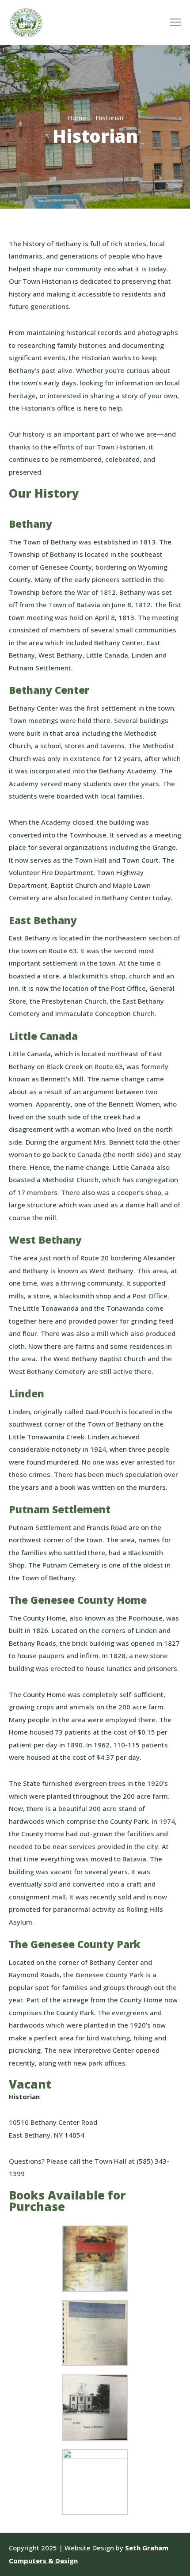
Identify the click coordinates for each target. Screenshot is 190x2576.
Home (77, 118)
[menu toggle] (176, 22)
